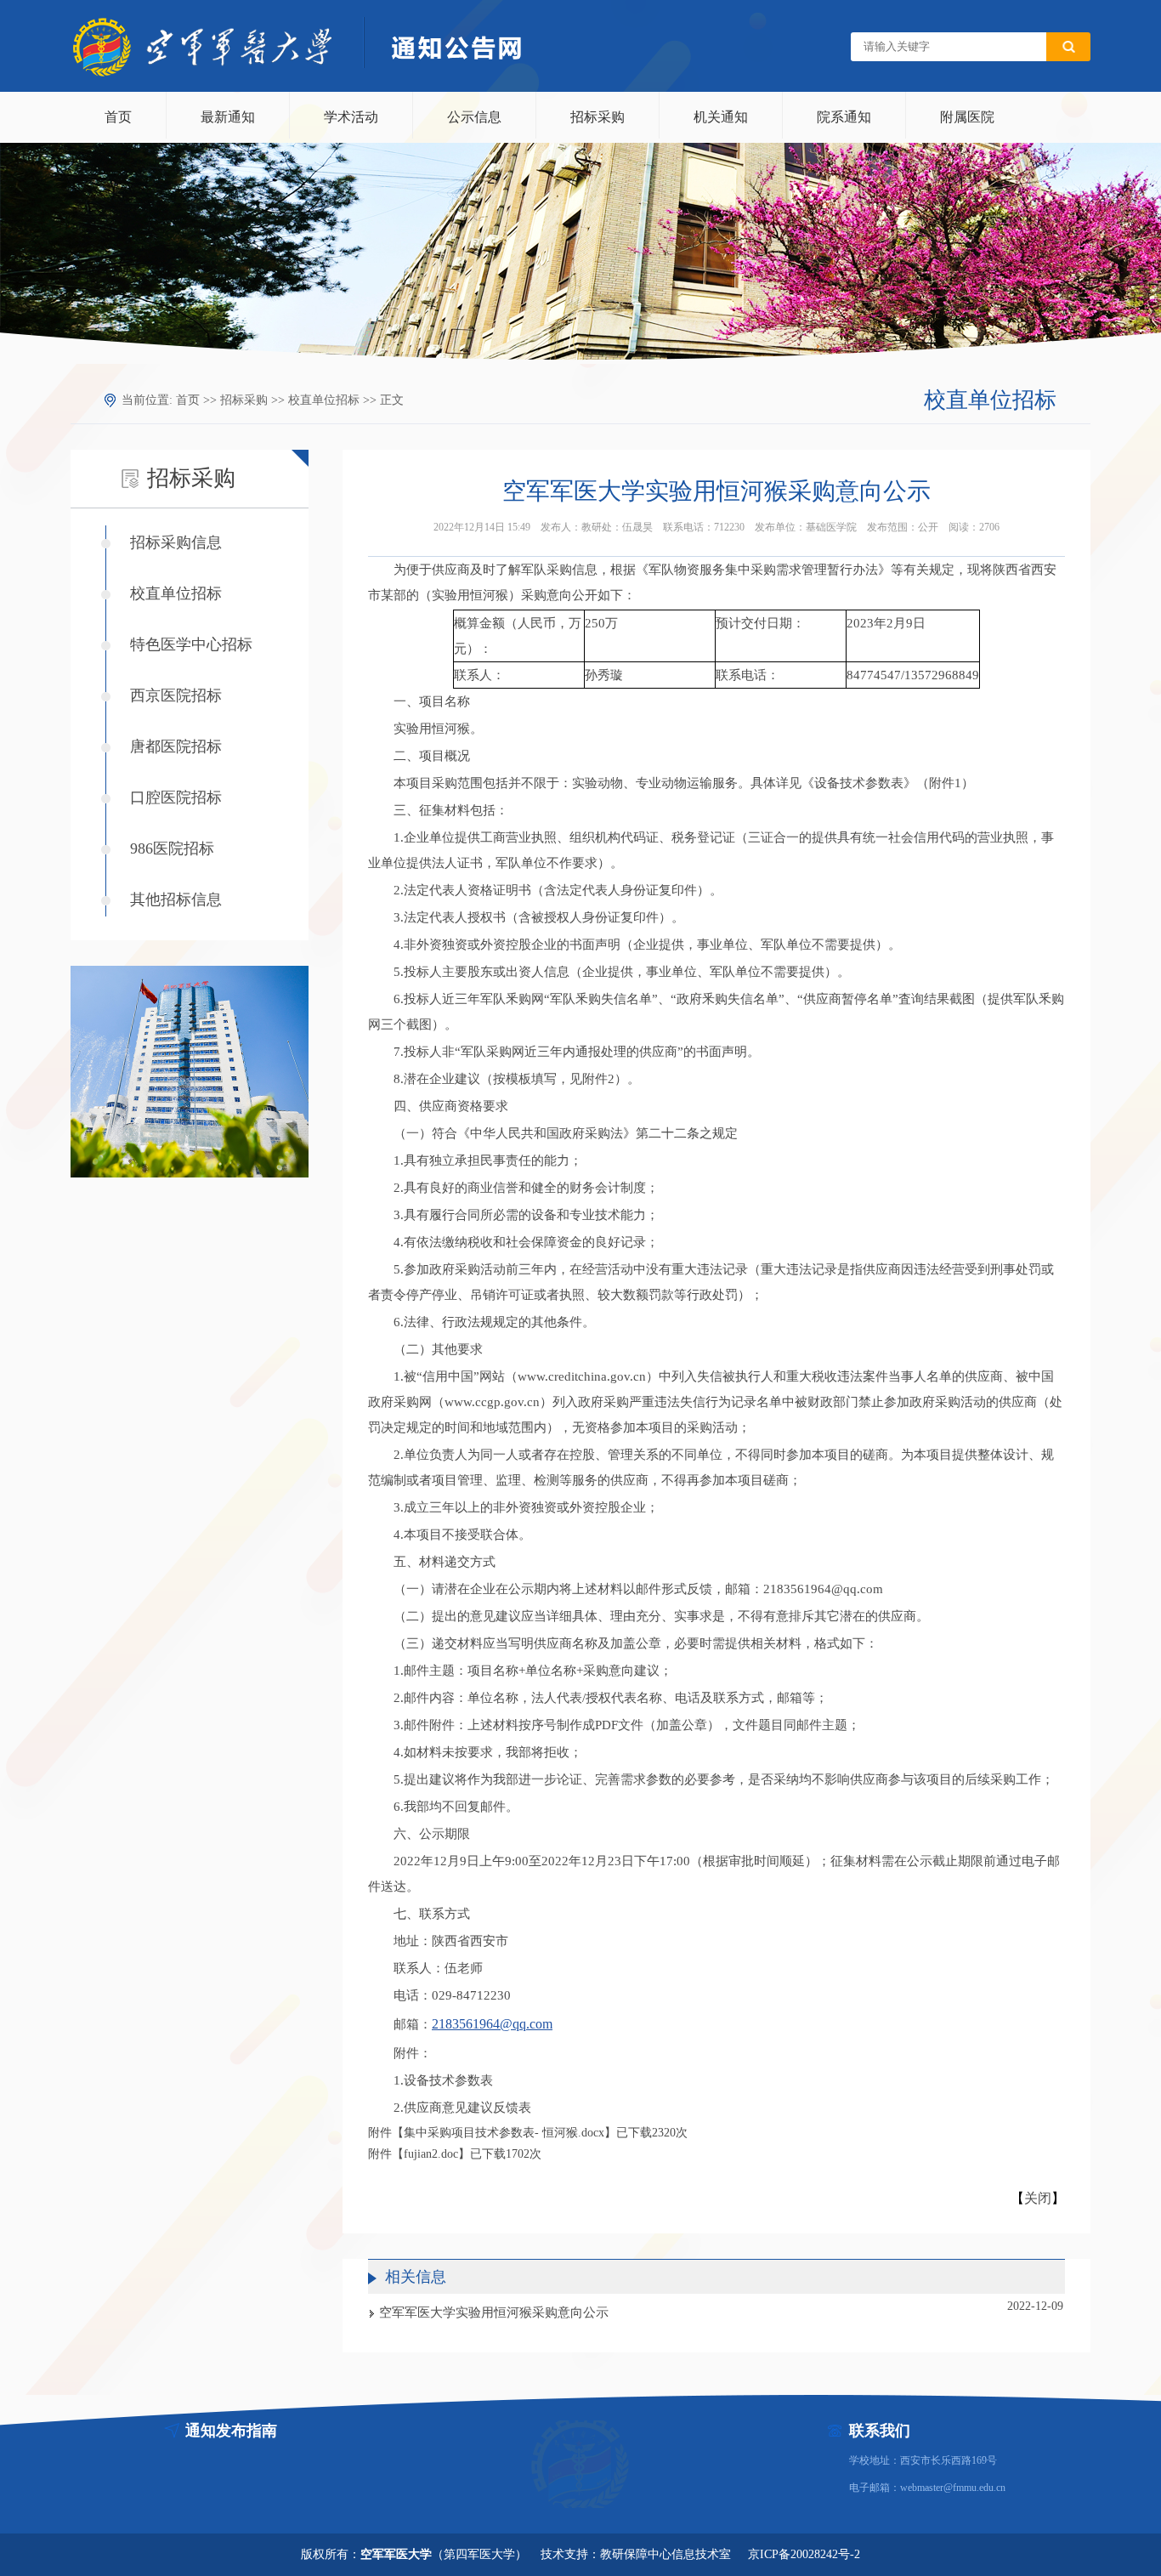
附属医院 (967, 117)
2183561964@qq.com (492, 2024)
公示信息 (474, 117)
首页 (118, 117)
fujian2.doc (431, 2154)
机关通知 (721, 117)
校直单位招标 (324, 400)
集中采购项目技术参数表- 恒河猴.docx (504, 2133)
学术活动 (351, 117)
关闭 (1038, 2198)
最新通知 (228, 117)
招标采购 (597, 117)
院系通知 (844, 117)
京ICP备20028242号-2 (804, 2554)
